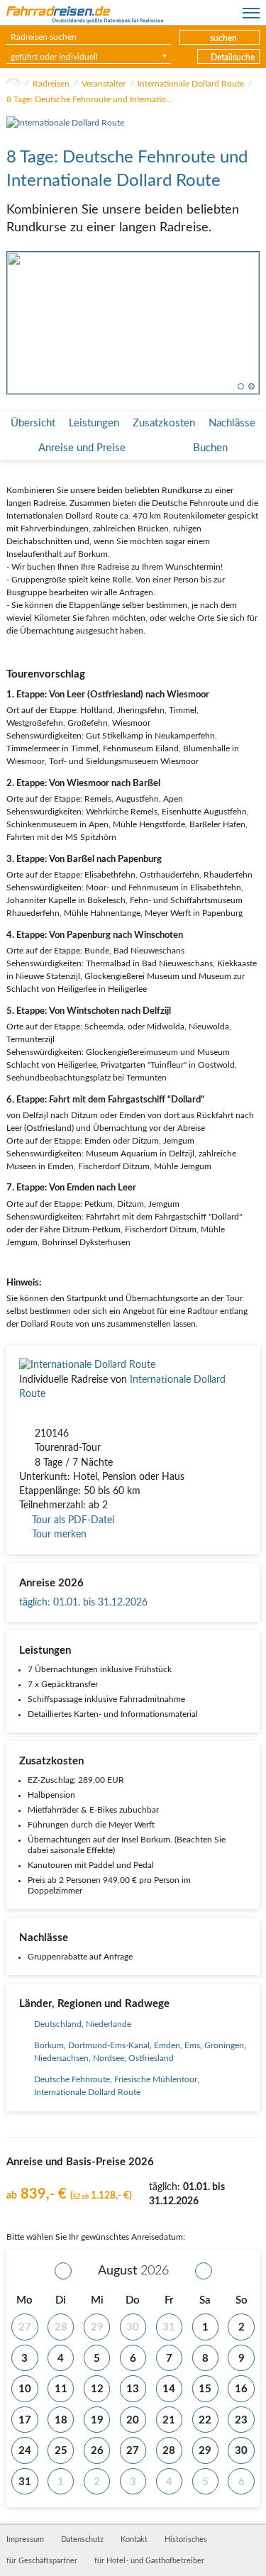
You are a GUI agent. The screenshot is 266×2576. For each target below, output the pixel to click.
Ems (192, 2045)
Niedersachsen (61, 2058)
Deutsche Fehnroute (72, 2079)
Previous (16, 323)
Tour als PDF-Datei (73, 1520)
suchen (223, 38)
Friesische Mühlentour (156, 2079)
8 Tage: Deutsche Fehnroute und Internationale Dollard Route (92, 99)
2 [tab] (251, 386)
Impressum (25, 2540)
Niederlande (109, 2024)
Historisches (186, 2540)
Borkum (49, 2045)
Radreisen (51, 84)
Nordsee (109, 2058)
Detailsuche (233, 57)
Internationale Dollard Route (191, 84)
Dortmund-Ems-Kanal (109, 2045)
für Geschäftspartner (42, 2561)
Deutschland (58, 2024)
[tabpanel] (133, 323)
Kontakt (134, 2540)
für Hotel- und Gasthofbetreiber (149, 2561)
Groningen (224, 2045)
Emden (167, 2045)
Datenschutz (82, 2540)
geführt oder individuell (54, 57)
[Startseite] (13, 84)
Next (250, 323)
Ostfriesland (151, 2058)
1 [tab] (241, 386)
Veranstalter (104, 84)
